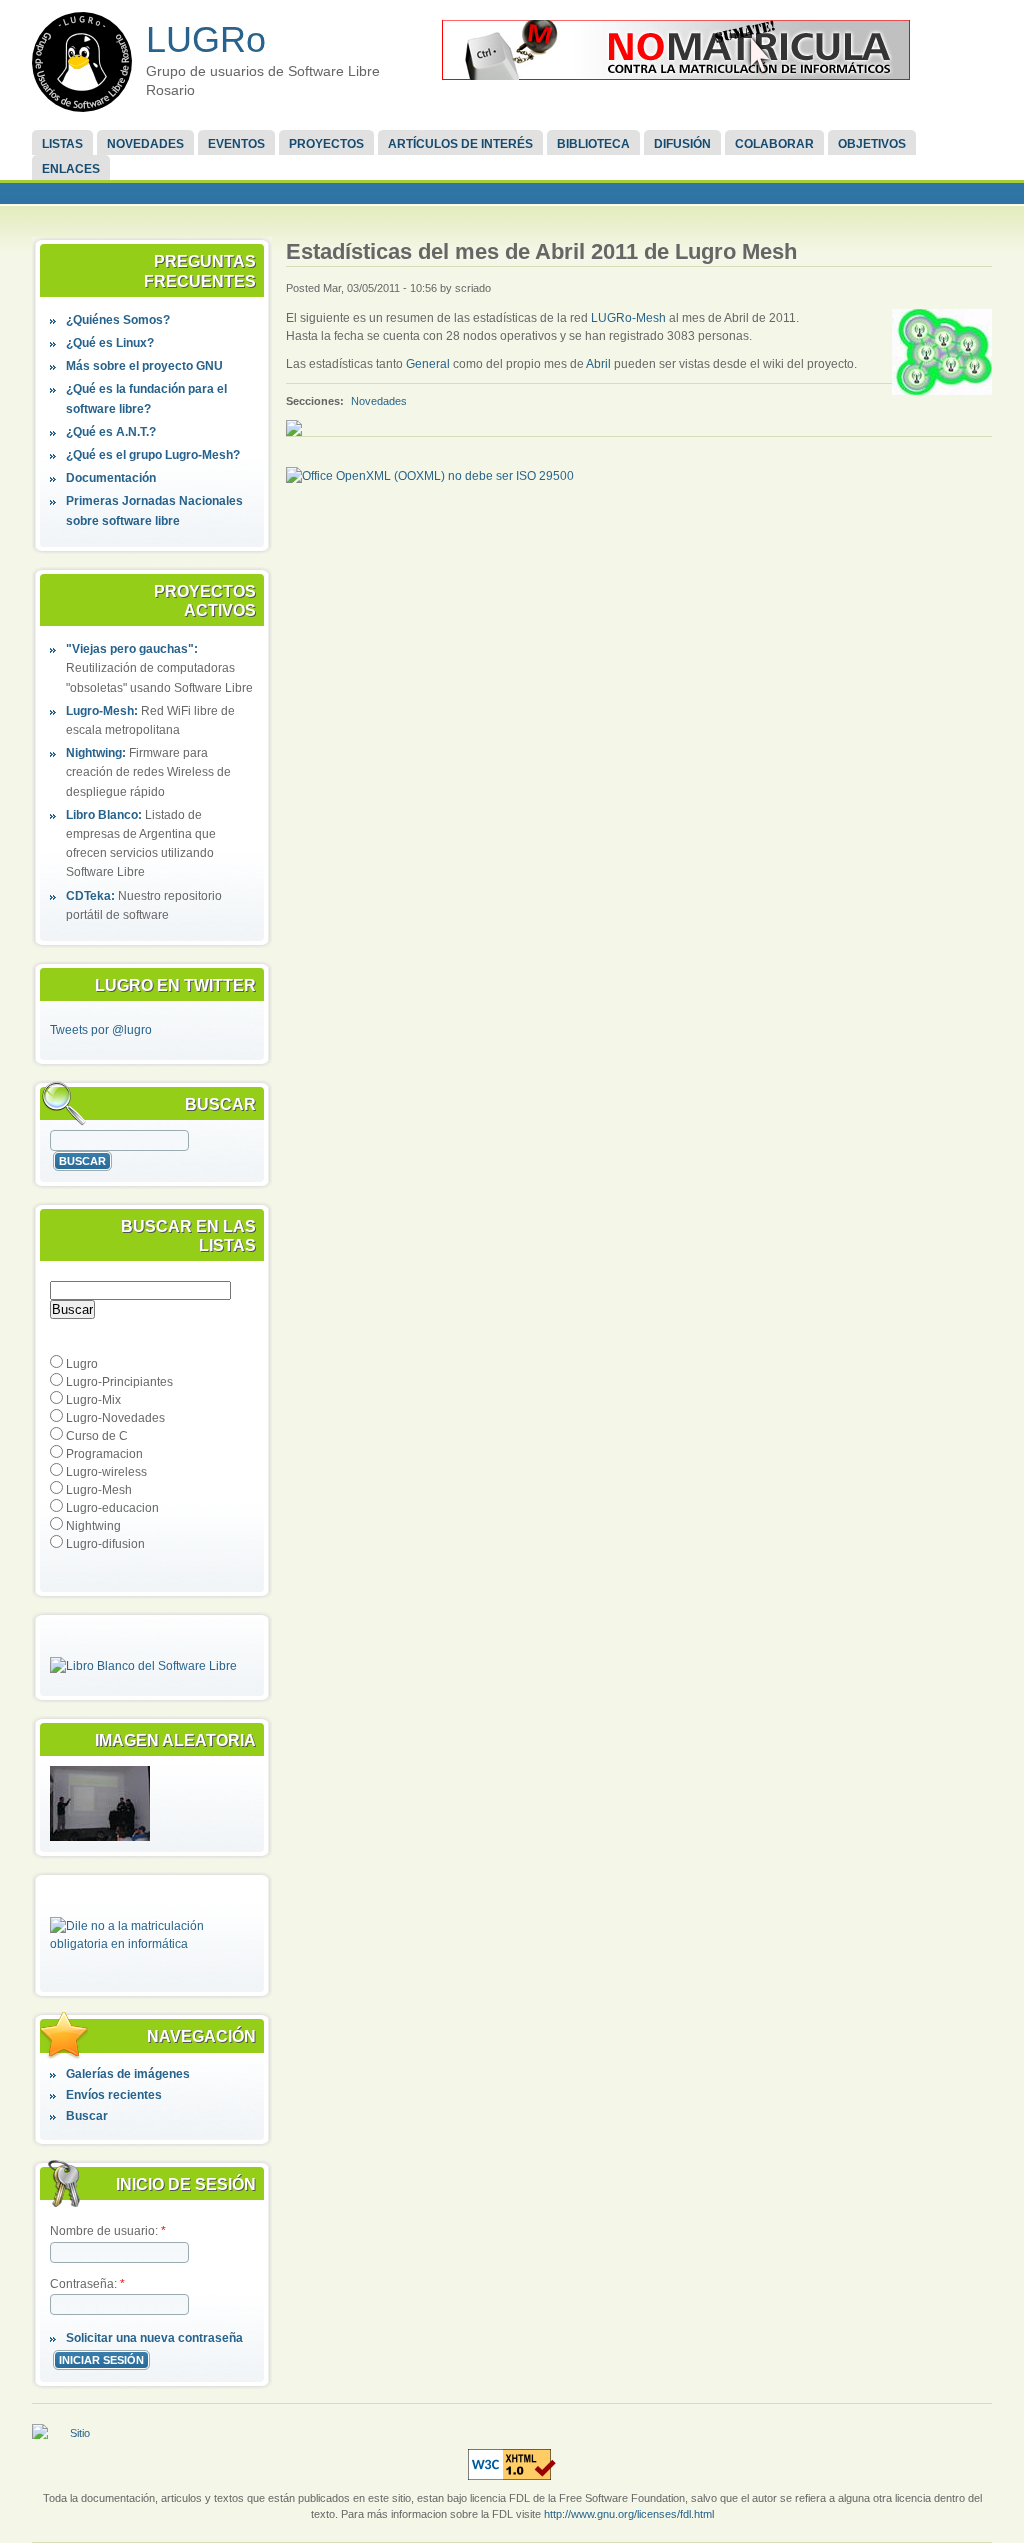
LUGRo (206, 39)
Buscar (87, 2116)
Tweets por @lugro (101, 1030)
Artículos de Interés (460, 144)
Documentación (111, 478)
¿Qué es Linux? (110, 343)
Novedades (145, 144)
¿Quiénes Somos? (118, 320)
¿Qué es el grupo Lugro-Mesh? (153, 455)
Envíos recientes (114, 2095)
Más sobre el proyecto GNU (144, 366)
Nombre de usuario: (108, 2231)
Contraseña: (87, 2284)
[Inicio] (82, 62)
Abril (598, 364)
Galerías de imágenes (128, 2074)
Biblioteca (593, 144)
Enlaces (71, 169)
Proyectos (326, 144)
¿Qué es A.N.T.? (111, 432)
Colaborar (774, 144)
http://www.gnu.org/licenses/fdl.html (629, 2514)
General (428, 364)
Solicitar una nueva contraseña (154, 2338)
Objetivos (872, 144)
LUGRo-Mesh (630, 318)
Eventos (236, 144)
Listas (62, 144)
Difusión (682, 144)
